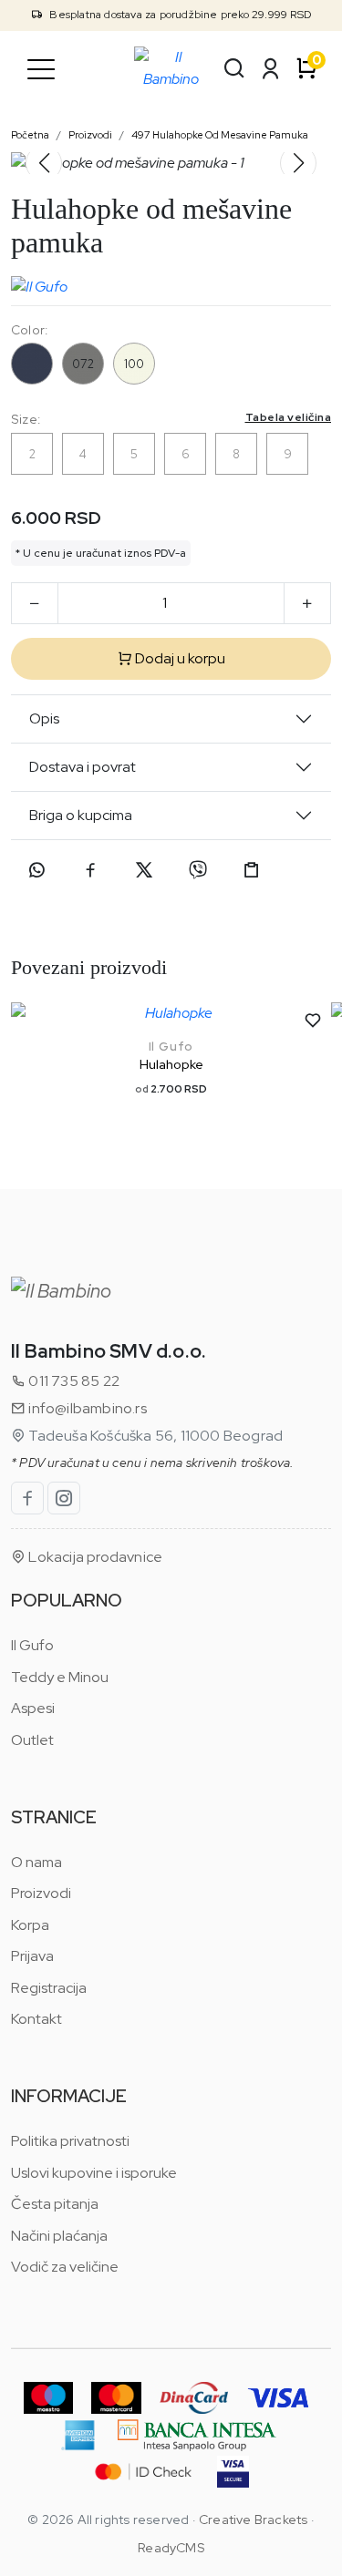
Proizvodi (90, 135)
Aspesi (33, 1708)
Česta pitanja (55, 2204)
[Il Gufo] (39, 282)
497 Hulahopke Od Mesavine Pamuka (220, 135)
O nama (36, 1862)
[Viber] (198, 870)
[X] (144, 870)
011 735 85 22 (73, 1381)
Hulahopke (171, 1064)
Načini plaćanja (59, 2236)
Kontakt (36, 2019)
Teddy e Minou (60, 1677)
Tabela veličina (289, 417)
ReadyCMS (171, 2548)
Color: (29, 330)
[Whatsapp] (36, 870)
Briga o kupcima (81, 815)
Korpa (30, 1925)
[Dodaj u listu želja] (313, 1021)
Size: (171, 419)
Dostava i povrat (83, 767)
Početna (30, 135)
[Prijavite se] (271, 68)
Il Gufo (171, 1047)
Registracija (49, 1988)
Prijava (32, 1956)
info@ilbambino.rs (86, 1408)
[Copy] (252, 870)
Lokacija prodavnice (94, 1557)
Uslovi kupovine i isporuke (94, 2173)
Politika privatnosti (70, 2141)
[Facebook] (90, 870)
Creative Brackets (253, 2520)
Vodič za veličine (65, 2267)
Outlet (32, 1740)
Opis (44, 718)
